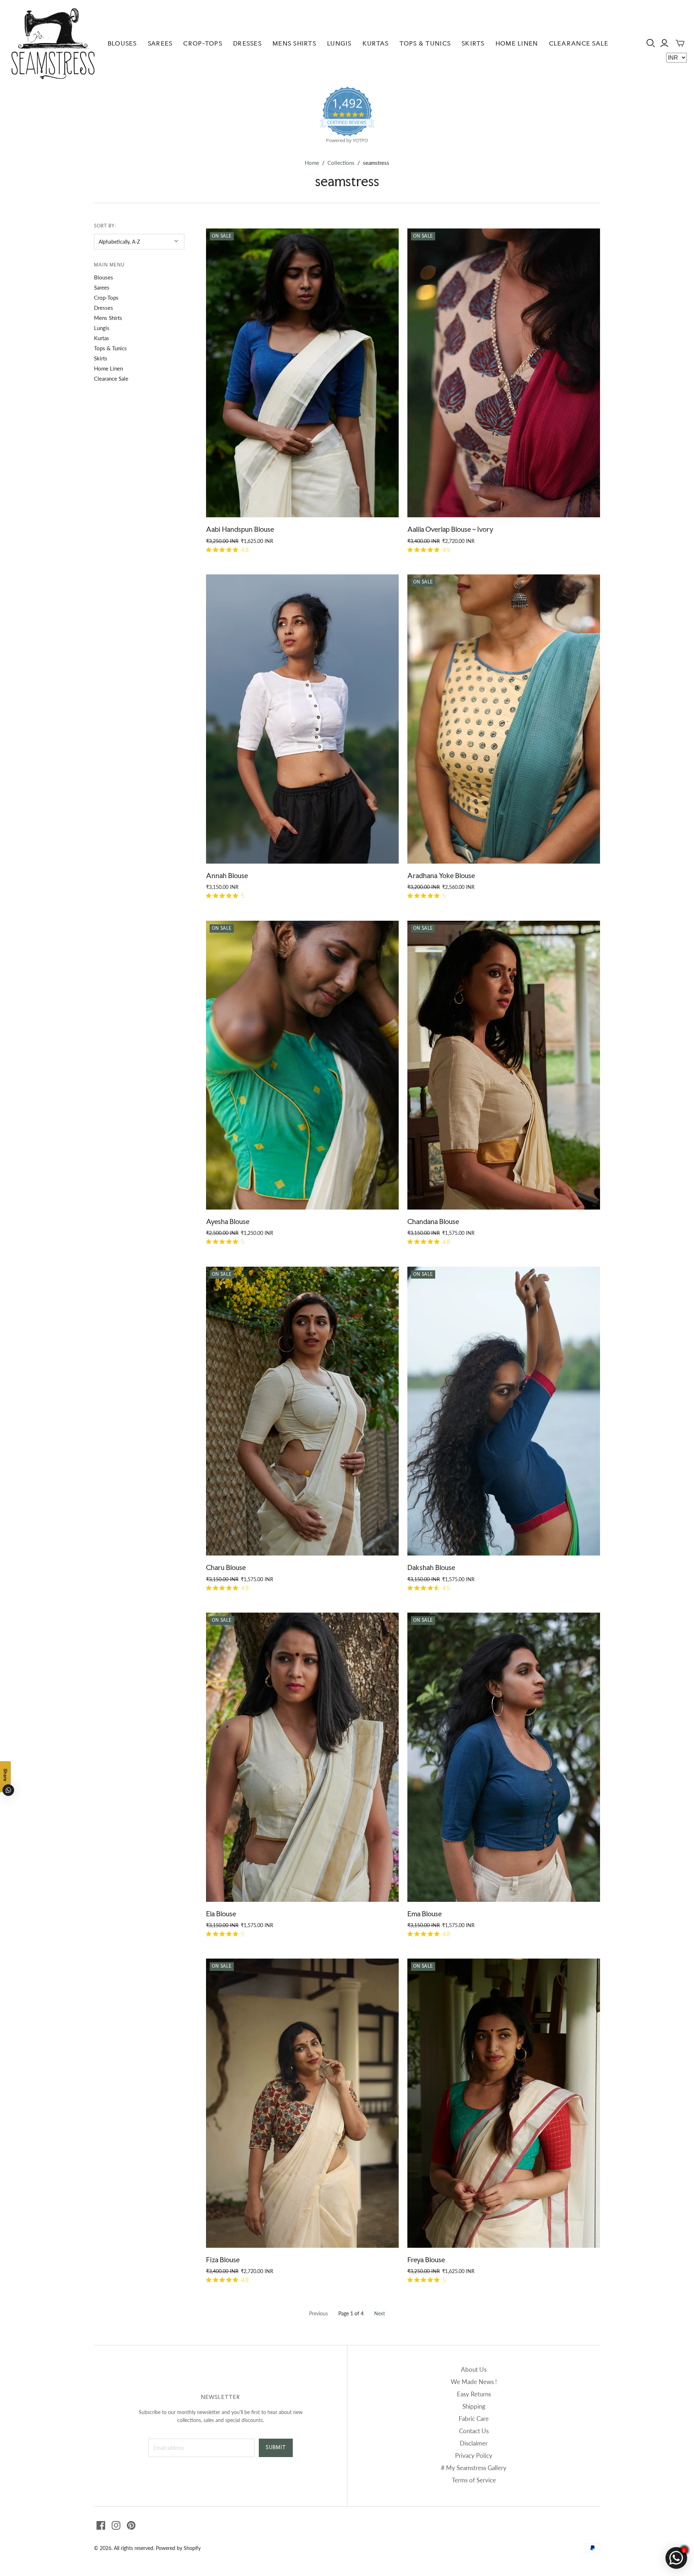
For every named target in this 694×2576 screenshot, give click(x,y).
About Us (474, 2369)
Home (312, 163)
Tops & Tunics (425, 43)
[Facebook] (101, 2525)
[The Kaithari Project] (53, 43)
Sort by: (105, 226)
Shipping (474, 2406)
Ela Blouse (221, 1914)
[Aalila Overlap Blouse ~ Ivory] (504, 373)
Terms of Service (474, 2480)
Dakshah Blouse (431, 1567)
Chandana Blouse (433, 1221)
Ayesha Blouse (228, 1221)
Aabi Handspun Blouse (240, 529)
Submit (276, 2447)
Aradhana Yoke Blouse (441, 876)
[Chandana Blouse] (504, 1065)
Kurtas (376, 43)
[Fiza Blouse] (302, 2103)
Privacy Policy (474, 2455)
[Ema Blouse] (504, 1757)
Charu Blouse (226, 1567)
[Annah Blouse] (302, 719)
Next (380, 2313)
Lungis (339, 43)
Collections (341, 163)
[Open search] (651, 43)
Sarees (160, 43)
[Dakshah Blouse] (504, 1411)
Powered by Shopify (178, 2548)
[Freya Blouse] (504, 2103)
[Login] (664, 43)
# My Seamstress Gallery (474, 2468)
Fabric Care (474, 2419)
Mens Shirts (294, 43)
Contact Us (474, 2431)
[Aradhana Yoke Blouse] (504, 719)
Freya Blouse (426, 2260)
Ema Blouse (425, 1914)
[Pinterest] (131, 2525)
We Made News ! (474, 2382)
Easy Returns (474, 2394)
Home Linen (517, 43)
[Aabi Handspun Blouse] (302, 373)
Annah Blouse (227, 876)
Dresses (247, 43)
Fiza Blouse (223, 2260)
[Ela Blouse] (302, 1757)
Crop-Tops (203, 43)
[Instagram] (116, 2525)
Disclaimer (474, 2443)
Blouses (122, 43)
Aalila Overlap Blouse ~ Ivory (450, 529)
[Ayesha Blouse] (302, 1065)
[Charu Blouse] (302, 1411)
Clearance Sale (579, 43)
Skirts (473, 43)
